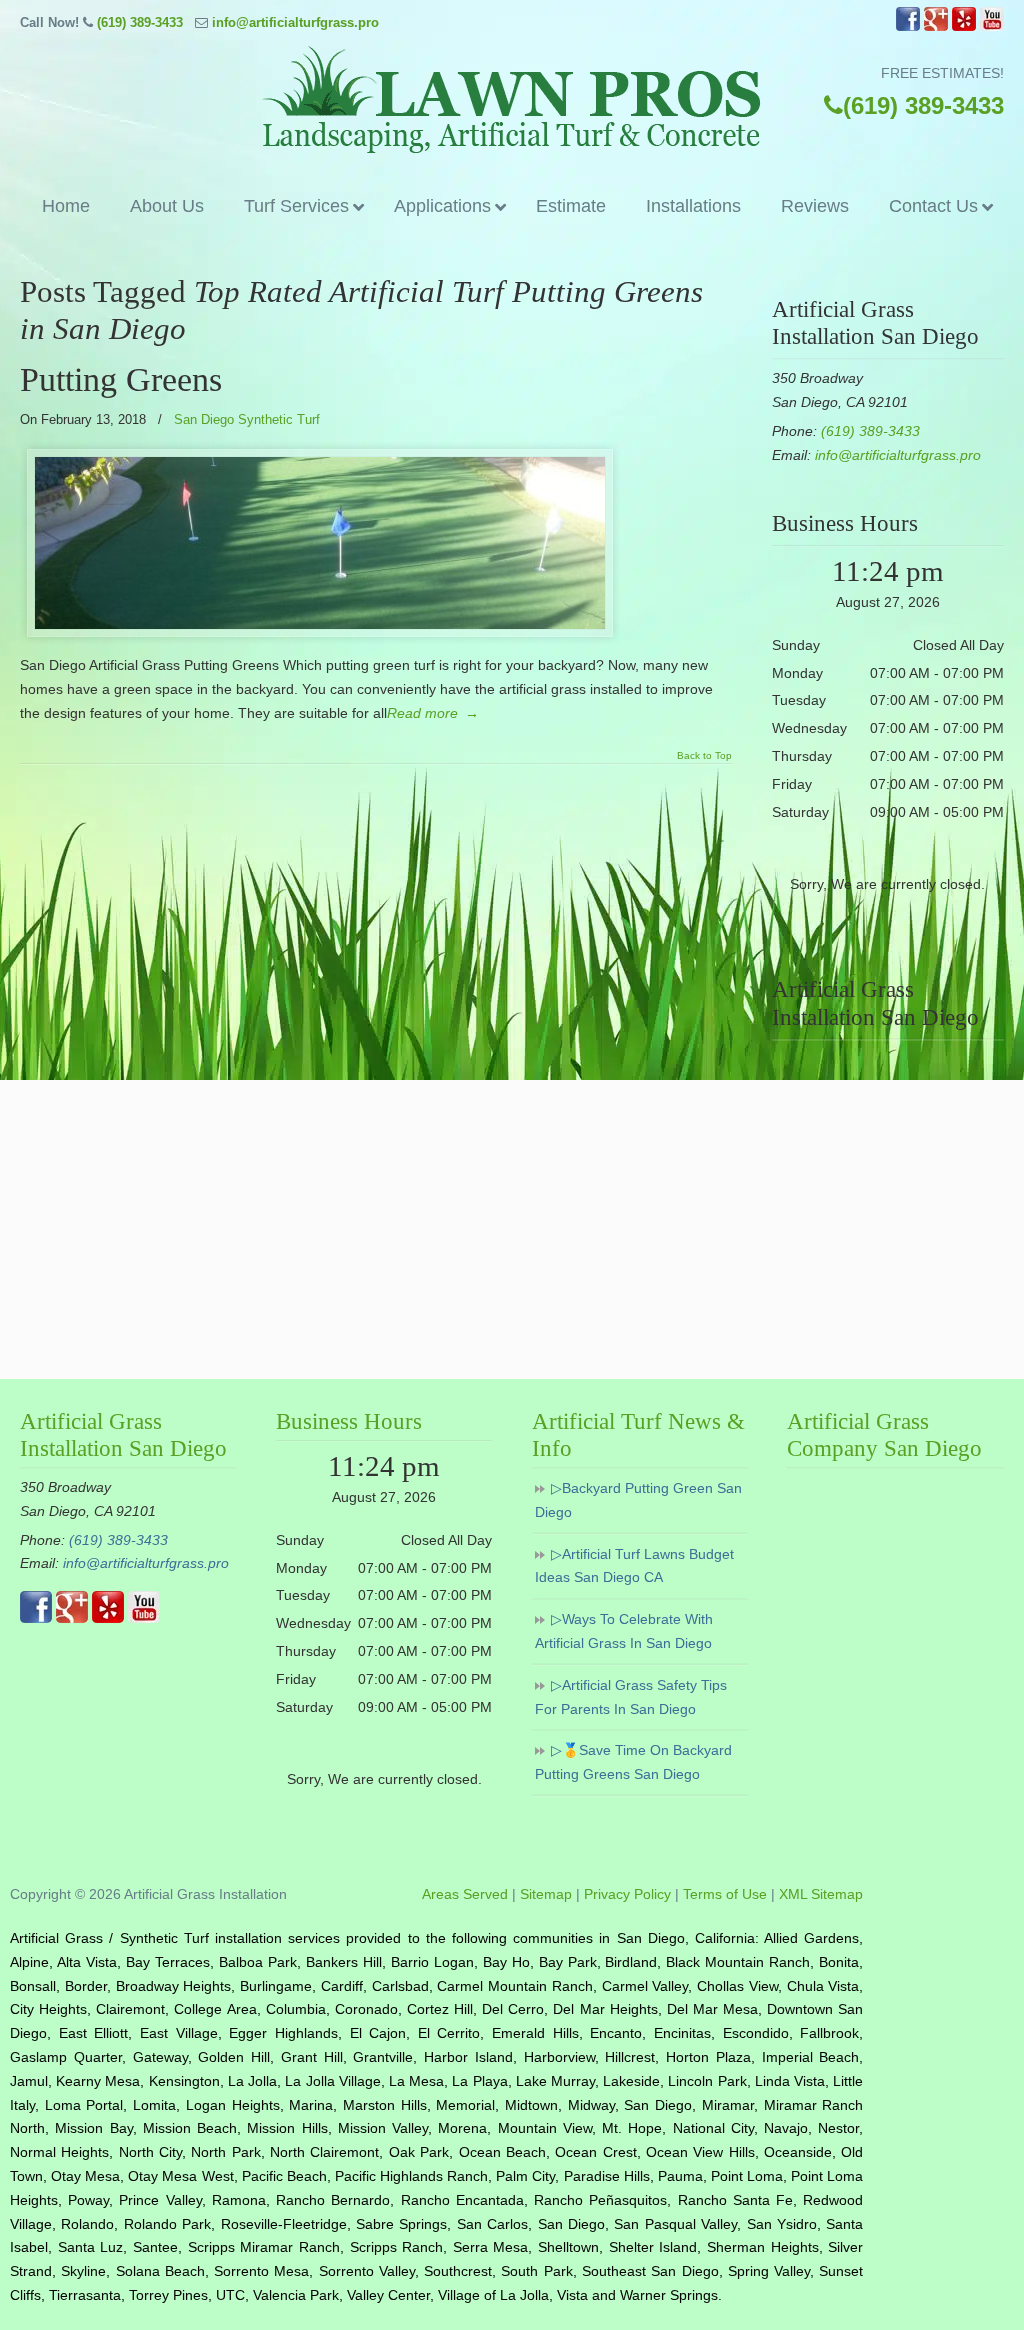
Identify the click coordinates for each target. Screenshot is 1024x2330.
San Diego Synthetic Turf (247, 419)
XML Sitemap (821, 1894)
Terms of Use (725, 1894)
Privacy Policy (627, 1894)
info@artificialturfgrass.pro (295, 22)
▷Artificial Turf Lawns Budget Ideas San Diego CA (634, 1566)
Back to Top (704, 756)
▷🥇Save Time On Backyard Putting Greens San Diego (633, 1762)
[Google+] (936, 26)
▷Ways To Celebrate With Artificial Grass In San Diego (624, 1631)
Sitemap (546, 1894)
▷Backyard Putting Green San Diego (638, 1500)
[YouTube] (992, 26)
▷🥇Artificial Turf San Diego (512, 99)
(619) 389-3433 (140, 22)
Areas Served (465, 1894)
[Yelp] (964, 26)
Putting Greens (121, 379)
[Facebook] (908, 26)
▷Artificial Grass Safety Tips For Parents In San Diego (631, 1697)
